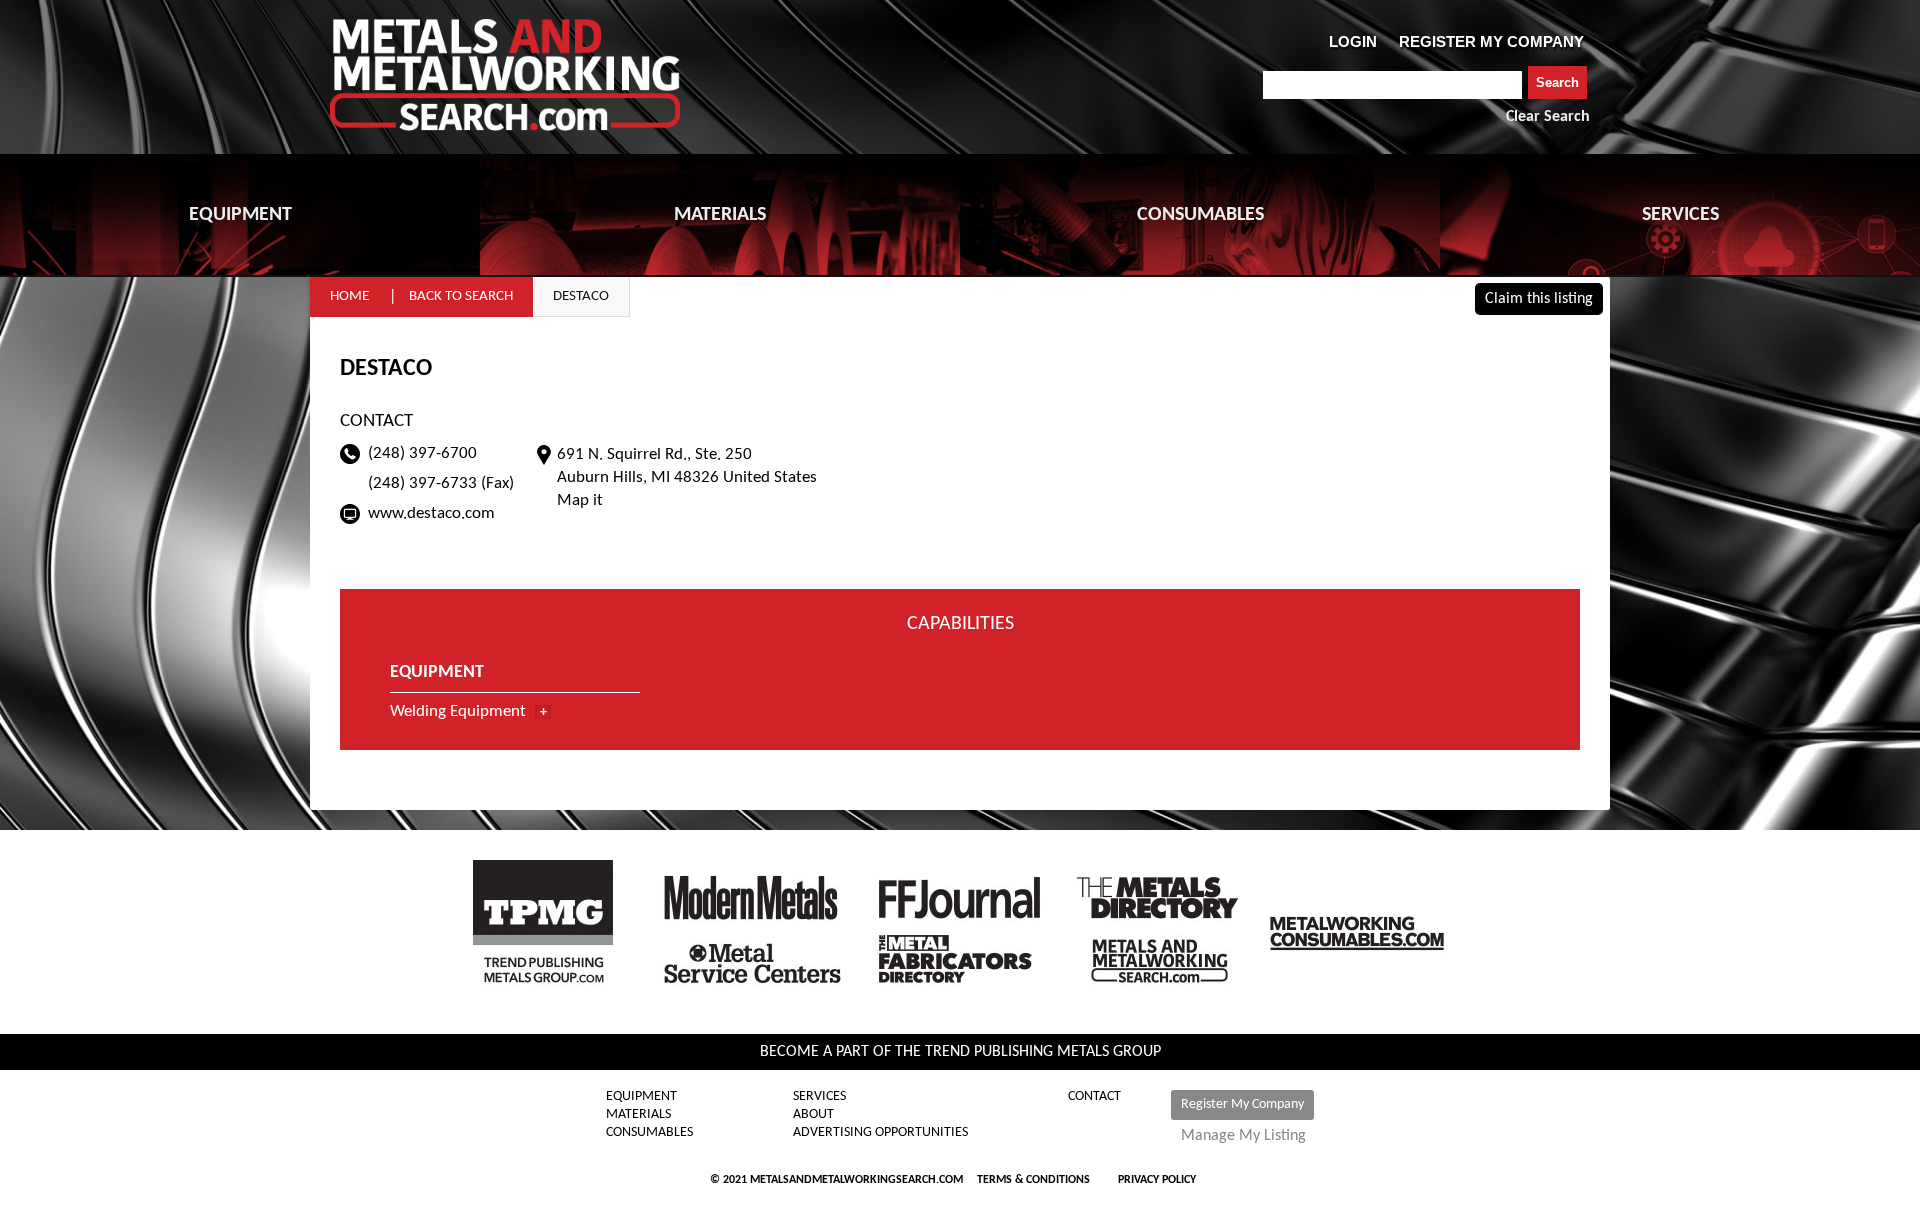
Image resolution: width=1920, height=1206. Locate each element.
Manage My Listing (1243, 1136)
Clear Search (1548, 117)
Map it (580, 500)
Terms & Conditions (1033, 1180)
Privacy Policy (1157, 1180)
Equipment (641, 1097)
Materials (638, 1115)
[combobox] (1392, 85)
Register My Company (1242, 1104)
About (813, 1115)
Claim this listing (1539, 299)
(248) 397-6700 (422, 453)
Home (349, 296)
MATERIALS (720, 215)
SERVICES (1680, 215)
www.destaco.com (431, 513)
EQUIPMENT (240, 215)
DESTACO (581, 296)
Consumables (649, 1133)
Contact (1094, 1097)
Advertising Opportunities (880, 1133)
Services (819, 1097)
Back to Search (461, 296)
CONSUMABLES (1200, 215)
